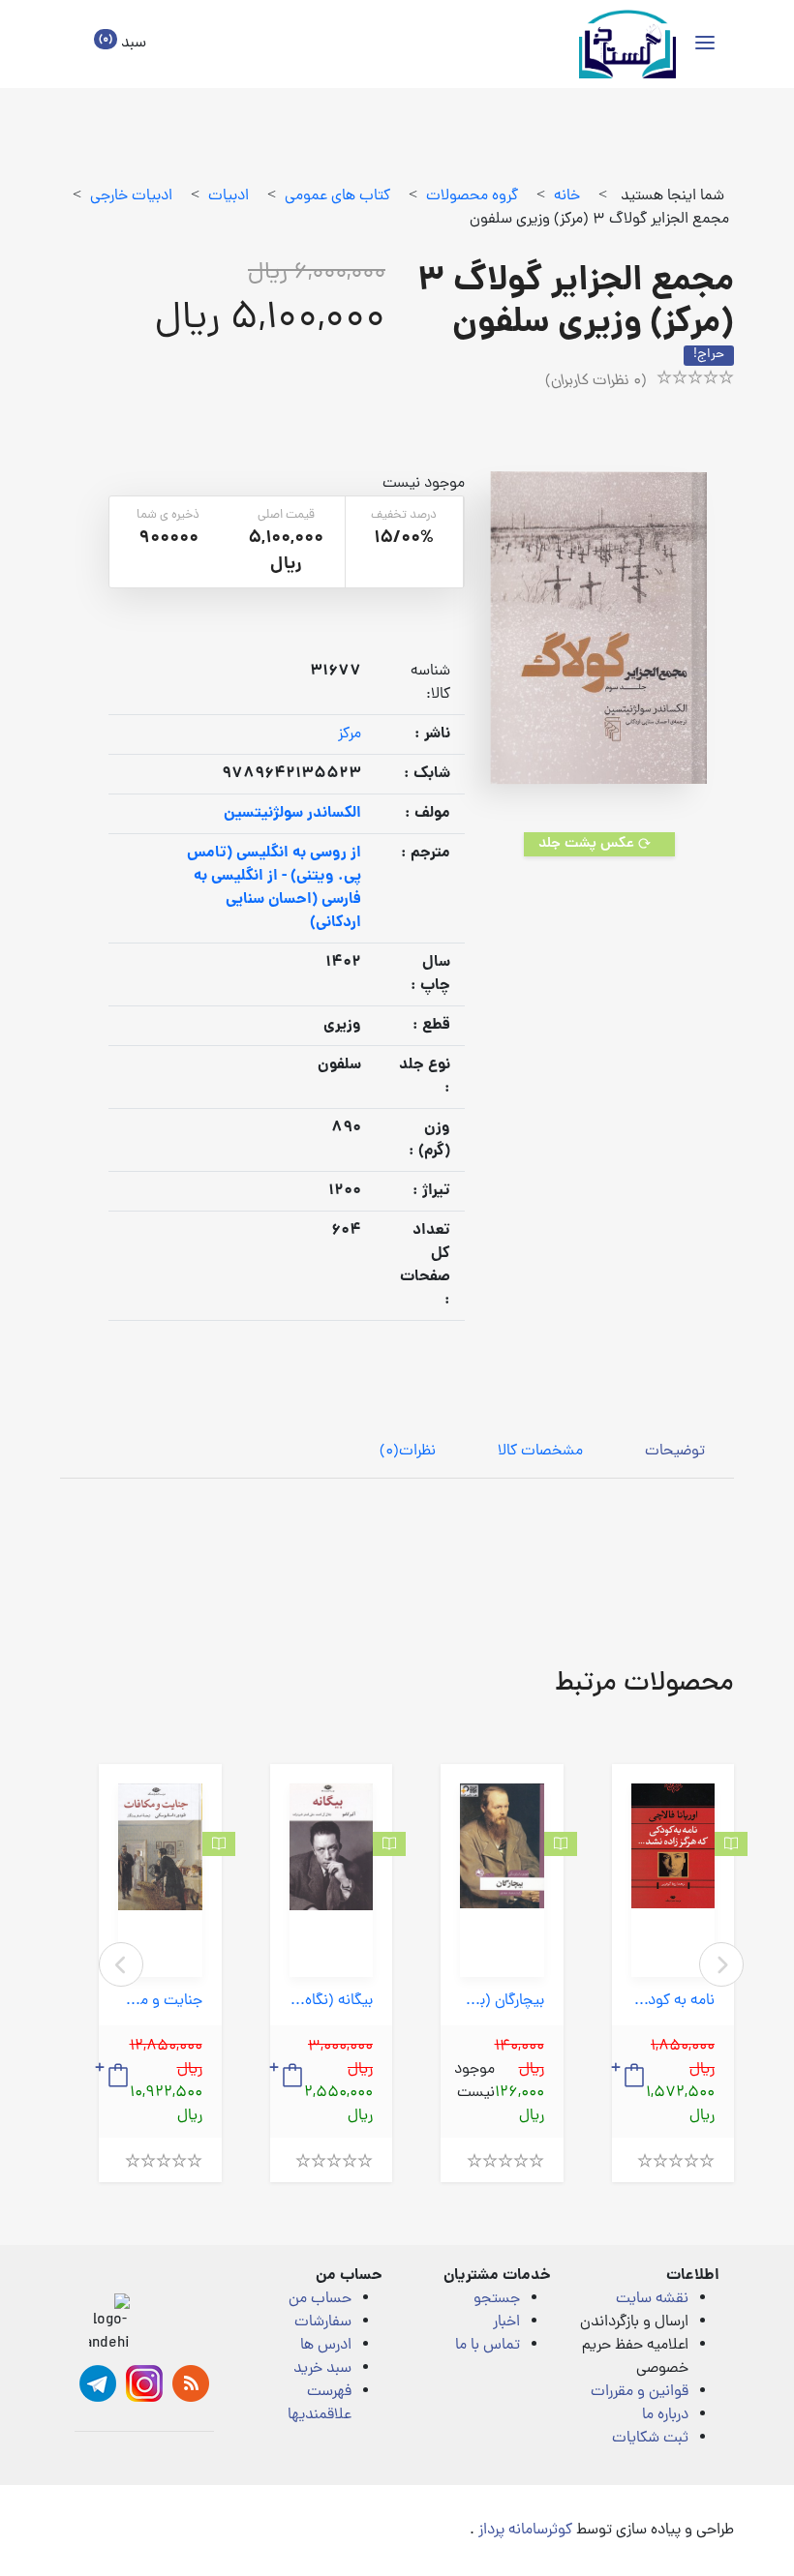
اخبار (506, 2322)
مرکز (350, 734)
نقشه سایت (652, 2299)
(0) (408, 1452)
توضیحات (675, 1452)
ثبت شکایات (650, 2439)
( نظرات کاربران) (596, 381)
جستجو (497, 2299)
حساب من (320, 2299)
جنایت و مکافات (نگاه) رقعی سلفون (160, 2002)
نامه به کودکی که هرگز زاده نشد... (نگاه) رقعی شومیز (673, 2002)
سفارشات (323, 2322)
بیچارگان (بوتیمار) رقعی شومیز (502, 2002)
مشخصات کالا (540, 1452)
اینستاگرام (144, 2383)
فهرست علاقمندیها (320, 2404)
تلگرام (98, 2383)
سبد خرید (322, 2369)
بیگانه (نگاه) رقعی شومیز (332, 2002)
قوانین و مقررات (640, 2392)
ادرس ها (326, 2346)
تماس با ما (488, 2346)
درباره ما (665, 2415)
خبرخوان (191, 2383)
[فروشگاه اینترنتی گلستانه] (627, 44)
